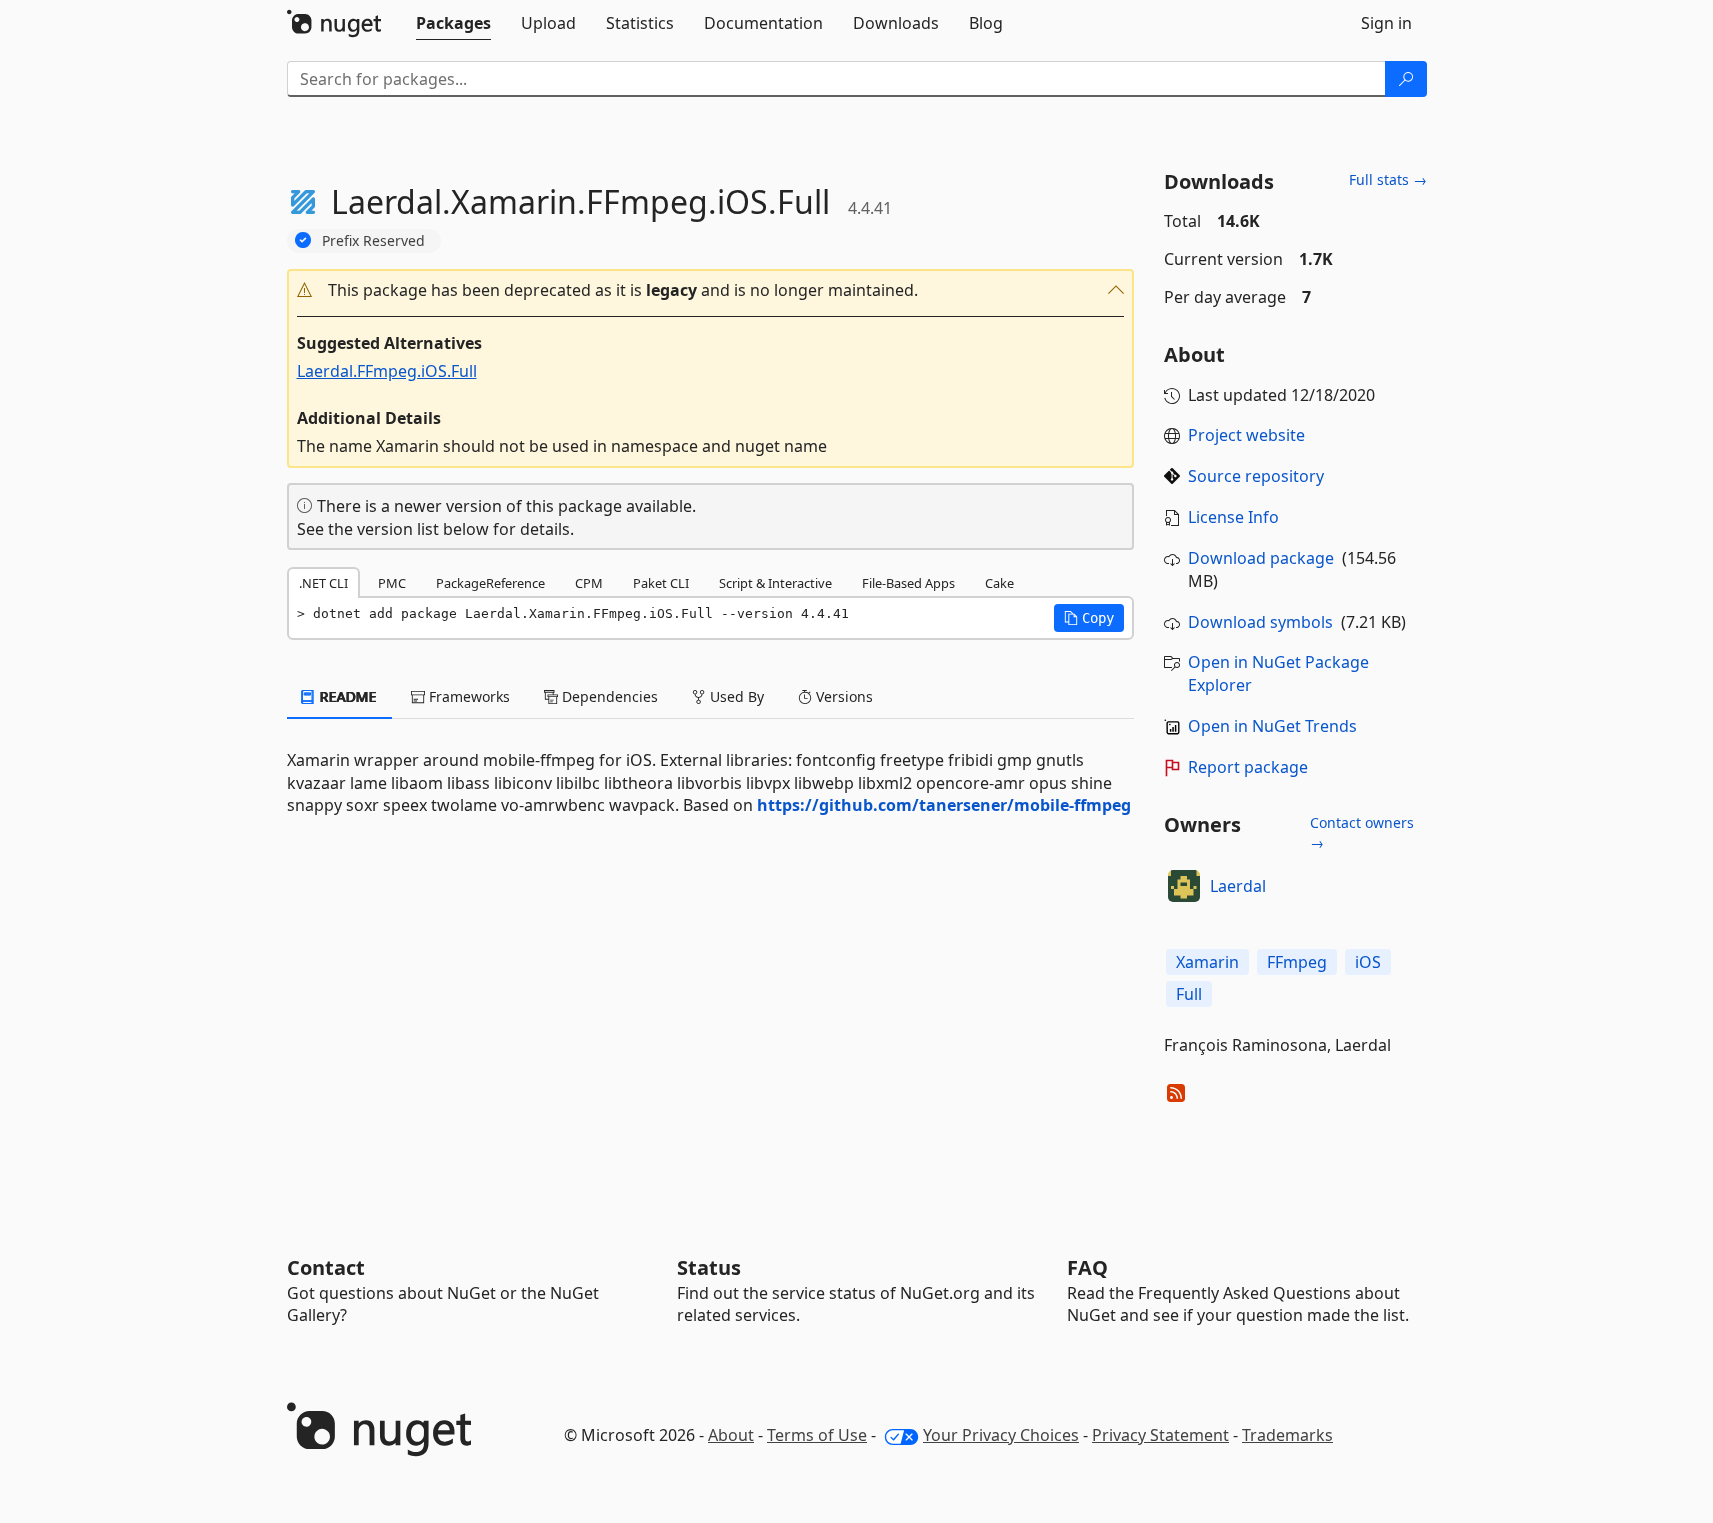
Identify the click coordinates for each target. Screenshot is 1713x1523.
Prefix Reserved (373, 240)
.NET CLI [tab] (323, 583)
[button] (711, 290)
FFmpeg (1297, 962)
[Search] (1406, 79)
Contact (326, 1267)
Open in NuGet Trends (1272, 726)
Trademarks (1287, 1435)
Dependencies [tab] (608, 696)
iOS (1368, 962)
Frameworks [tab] (467, 696)
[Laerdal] (1184, 886)
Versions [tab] (842, 696)
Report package (1248, 767)
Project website (1246, 435)
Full (1189, 994)
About (731, 1435)
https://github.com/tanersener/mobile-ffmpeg (944, 805)
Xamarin (1207, 962)
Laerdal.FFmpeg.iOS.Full (387, 371)
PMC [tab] (392, 583)
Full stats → (1388, 179)
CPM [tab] (589, 583)
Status (709, 1267)
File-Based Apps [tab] (908, 583)
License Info (1233, 517)
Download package (1261, 558)
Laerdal (1238, 886)
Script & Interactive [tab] (775, 583)
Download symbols (1260, 622)
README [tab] (346, 696)
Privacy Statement (1160, 1435)
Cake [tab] (999, 583)
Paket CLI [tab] (661, 583)
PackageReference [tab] (490, 583)
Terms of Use (817, 1435)
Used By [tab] (735, 696)
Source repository (1256, 476)
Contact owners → (1362, 832)
